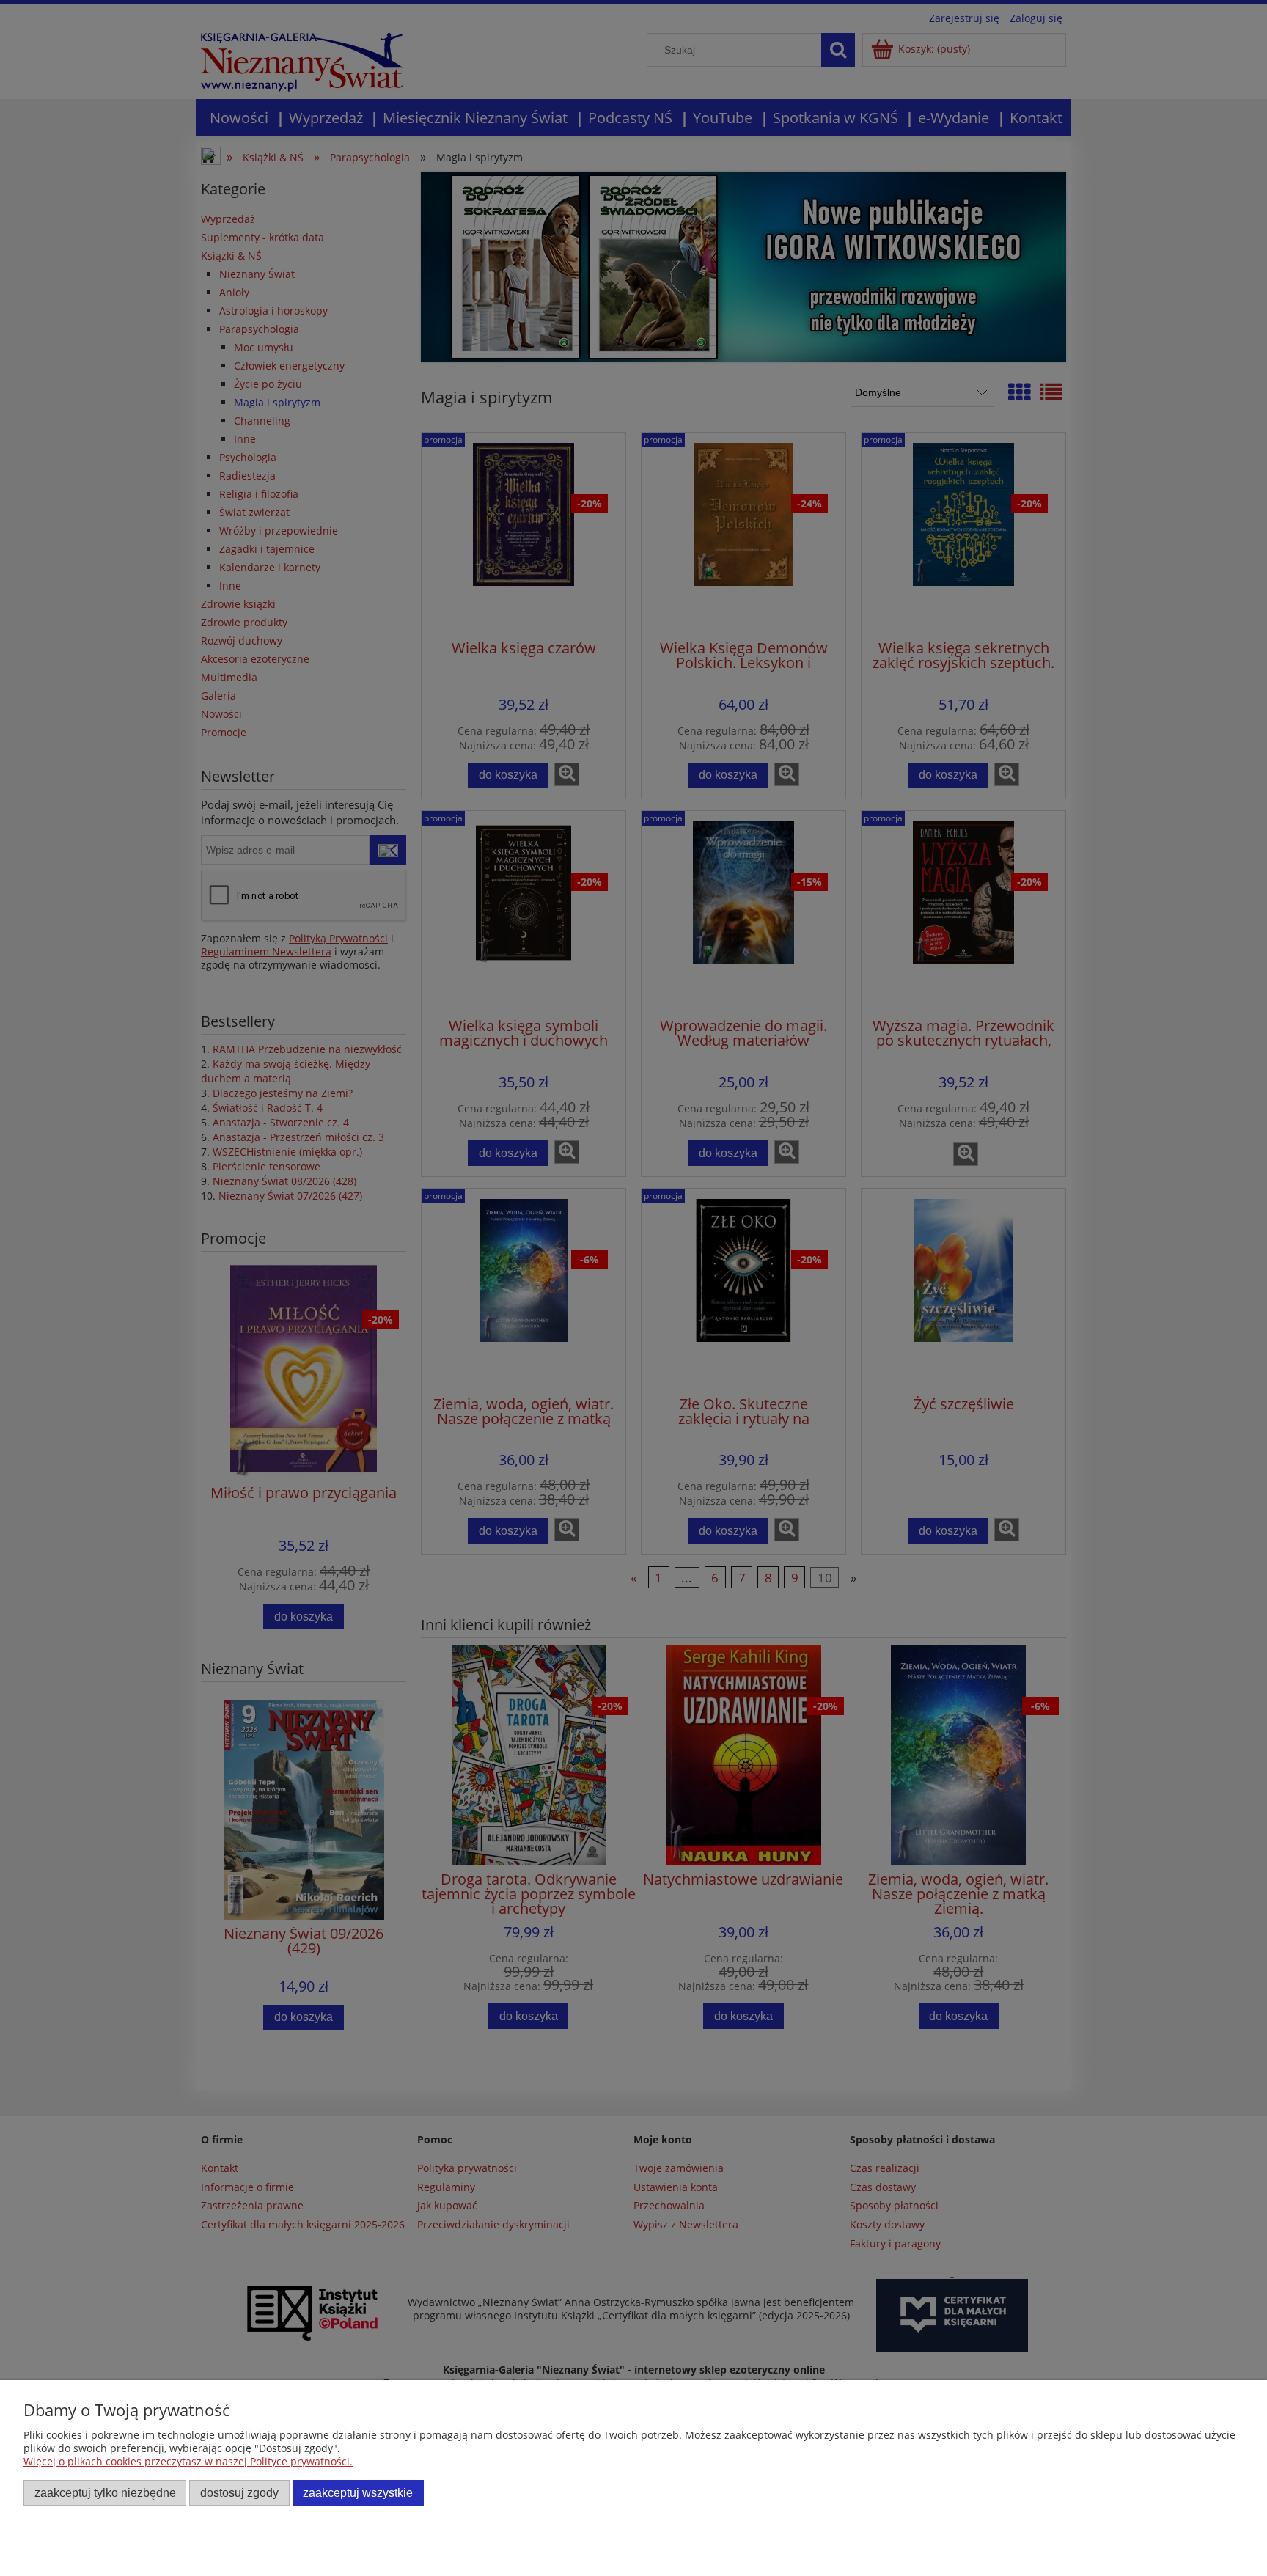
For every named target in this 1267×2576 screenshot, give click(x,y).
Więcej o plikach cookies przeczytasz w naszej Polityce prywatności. (188, 2461)
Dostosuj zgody (239, 2492)
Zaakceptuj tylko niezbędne (105, 2492)
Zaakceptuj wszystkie (358, 2492)
